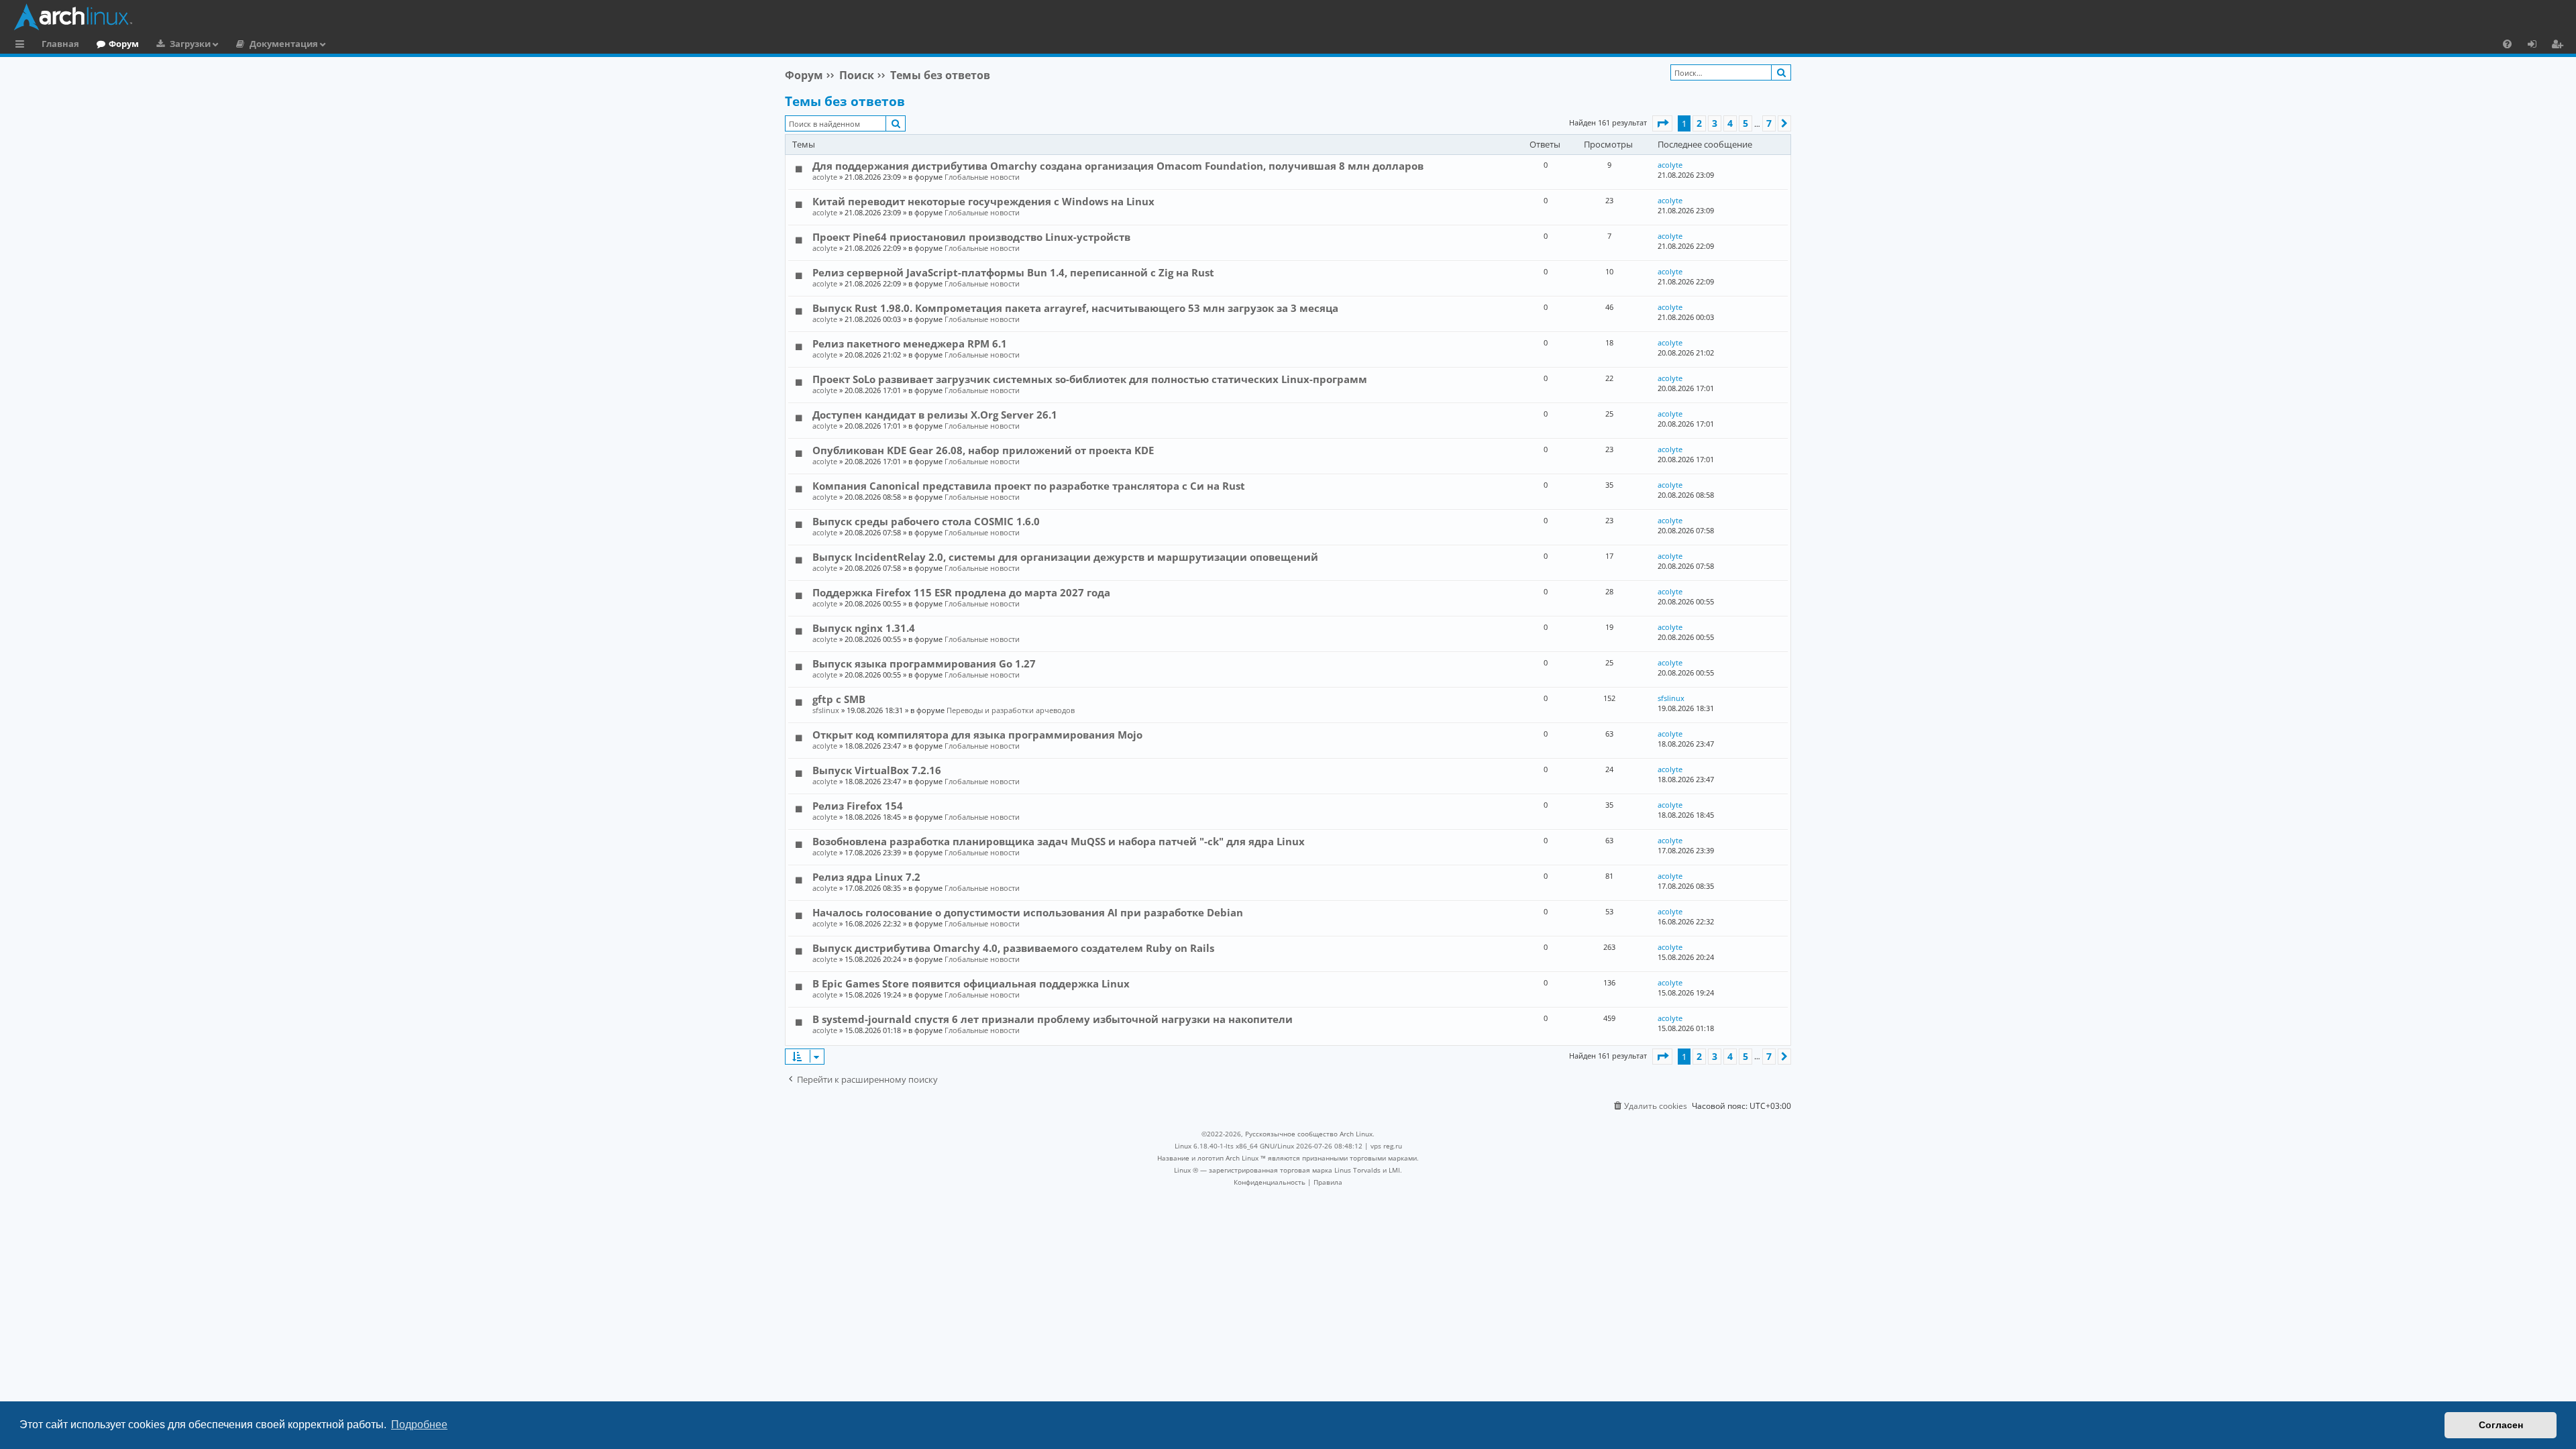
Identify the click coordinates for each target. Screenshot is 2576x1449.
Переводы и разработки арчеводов (1011, 710)
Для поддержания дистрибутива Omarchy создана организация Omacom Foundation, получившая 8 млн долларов (1118, 166)
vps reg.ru (1386, 1146)
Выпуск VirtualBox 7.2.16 (877, 770)
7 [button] (1769, 123)
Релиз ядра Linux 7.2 (866, 877)
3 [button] (1715, 123)
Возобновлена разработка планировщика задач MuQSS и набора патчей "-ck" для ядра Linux (1059, 841)
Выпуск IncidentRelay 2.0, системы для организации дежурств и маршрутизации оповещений (1065, 557)
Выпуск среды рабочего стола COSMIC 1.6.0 (926, 521)
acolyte (825, 177)
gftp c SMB (839, 699)
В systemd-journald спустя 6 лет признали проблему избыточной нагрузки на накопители (1053, 1019)
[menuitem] (2507, 44)
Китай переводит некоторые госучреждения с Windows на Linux (983, 201)
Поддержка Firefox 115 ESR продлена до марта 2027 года (961, 592)
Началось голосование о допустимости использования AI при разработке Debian (1028, 912)
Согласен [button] (2501, 1425)
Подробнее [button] (419, 1425)
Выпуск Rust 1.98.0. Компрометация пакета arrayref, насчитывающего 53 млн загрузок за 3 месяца (1075, 308)
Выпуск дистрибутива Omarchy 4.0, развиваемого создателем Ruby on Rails (1013, 948)
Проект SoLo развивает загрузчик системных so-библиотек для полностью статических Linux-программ (1090, 379)
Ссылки (22, 46)
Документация (284, 44)
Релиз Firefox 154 (858, 806)
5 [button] (1746, 123)
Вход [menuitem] (2537, 46)
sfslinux (826, 710)
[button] (1662, 123)
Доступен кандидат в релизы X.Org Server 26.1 (935, 415)
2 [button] (1699, 123)
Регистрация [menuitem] (2560, 46)
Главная (60, 44)
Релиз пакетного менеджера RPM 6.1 (910, 343)
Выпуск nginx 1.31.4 (864, 628)
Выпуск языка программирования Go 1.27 (924, 663)
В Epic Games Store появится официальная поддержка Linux (971, 983)
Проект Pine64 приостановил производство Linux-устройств (971, 237)
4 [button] (1730, 123)
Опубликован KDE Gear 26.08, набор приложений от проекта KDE (983, 450)
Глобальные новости (982, 177)
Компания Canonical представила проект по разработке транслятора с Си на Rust (1029, 486)
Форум (124, 44)
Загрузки (190, 44)
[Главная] (1291, 17)
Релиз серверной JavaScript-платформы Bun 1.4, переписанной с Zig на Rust (1013, 272)
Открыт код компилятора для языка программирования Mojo (977, 735)
